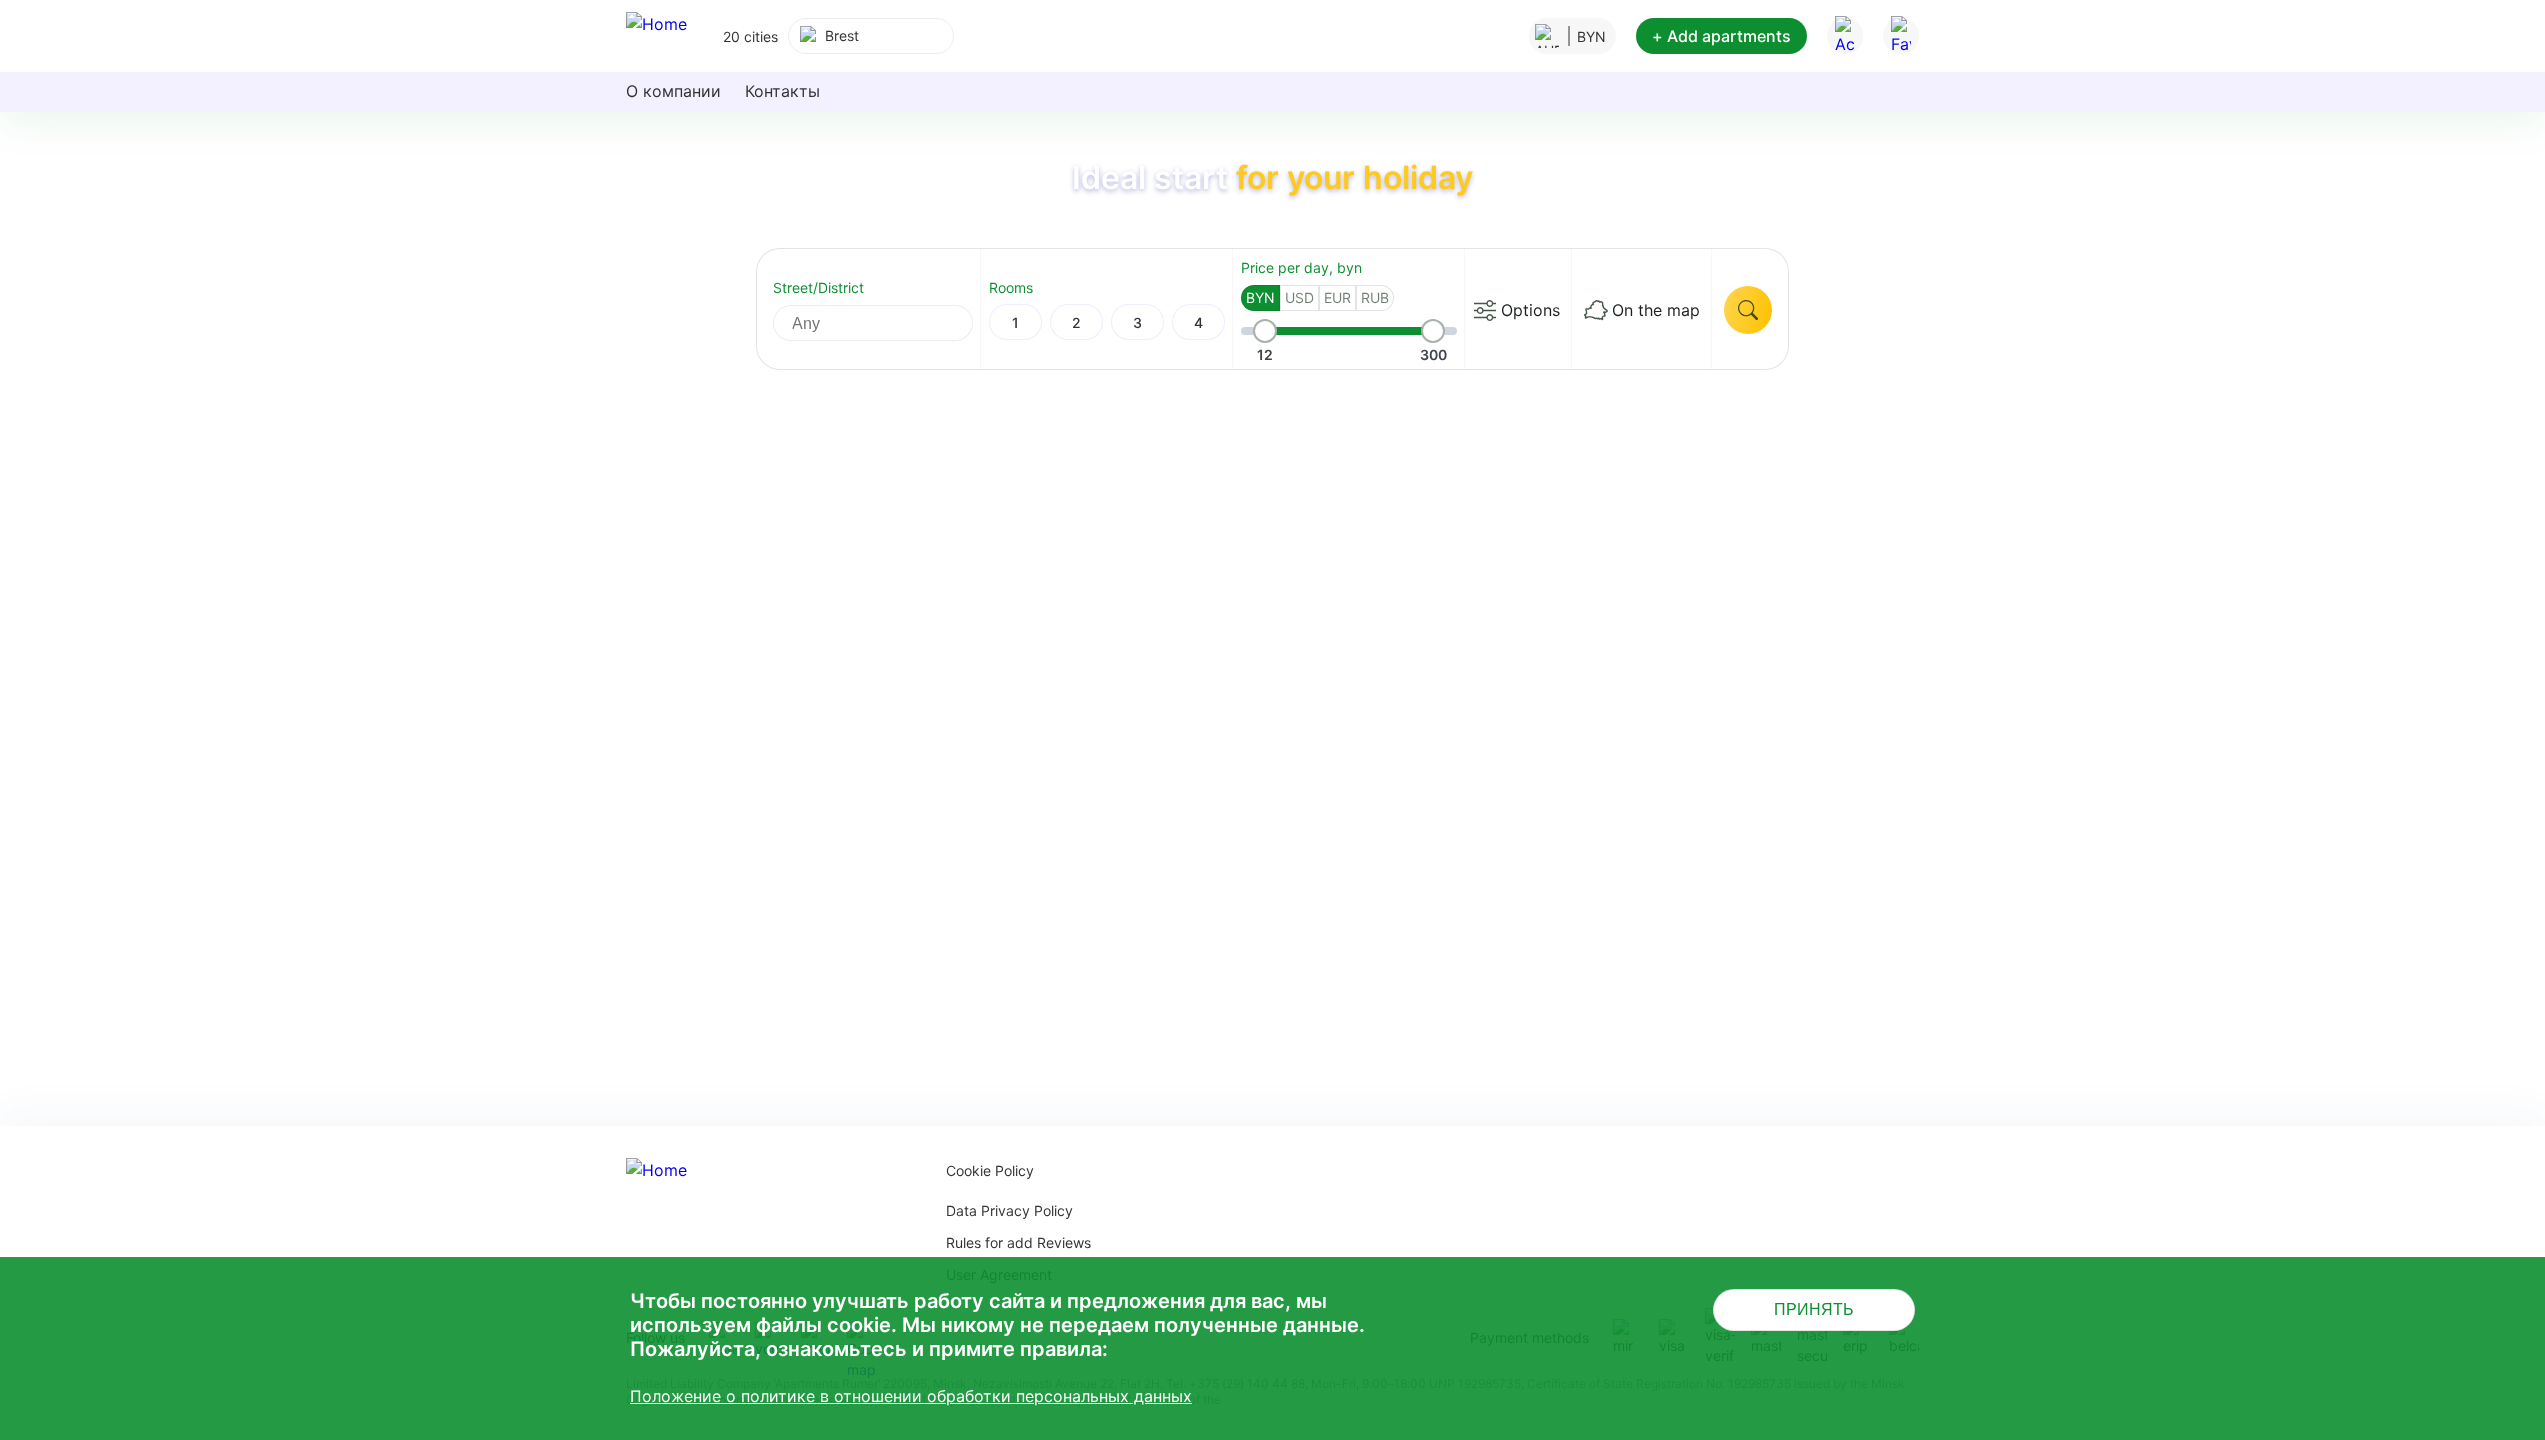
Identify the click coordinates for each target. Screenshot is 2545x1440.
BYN (1260, 297)
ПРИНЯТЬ (1814, 1309)
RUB (1375, 297)
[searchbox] (891, 323)
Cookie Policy (990, 1170)
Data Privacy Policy (1009, 1210)
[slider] (1265, 331)
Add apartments (1721, 36)
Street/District (818, 287)
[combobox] (871, 36)
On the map (1656, 310)
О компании (673, 91)
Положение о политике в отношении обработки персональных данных (911, 1396)
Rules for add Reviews (1018, 1242)
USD (1299, 297)
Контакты (782, 91)
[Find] (1748, 310)
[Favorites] (1901, 36)
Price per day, (1301, 267)
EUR (1337, 297)
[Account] (1845, 36)
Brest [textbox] (842, 35)
